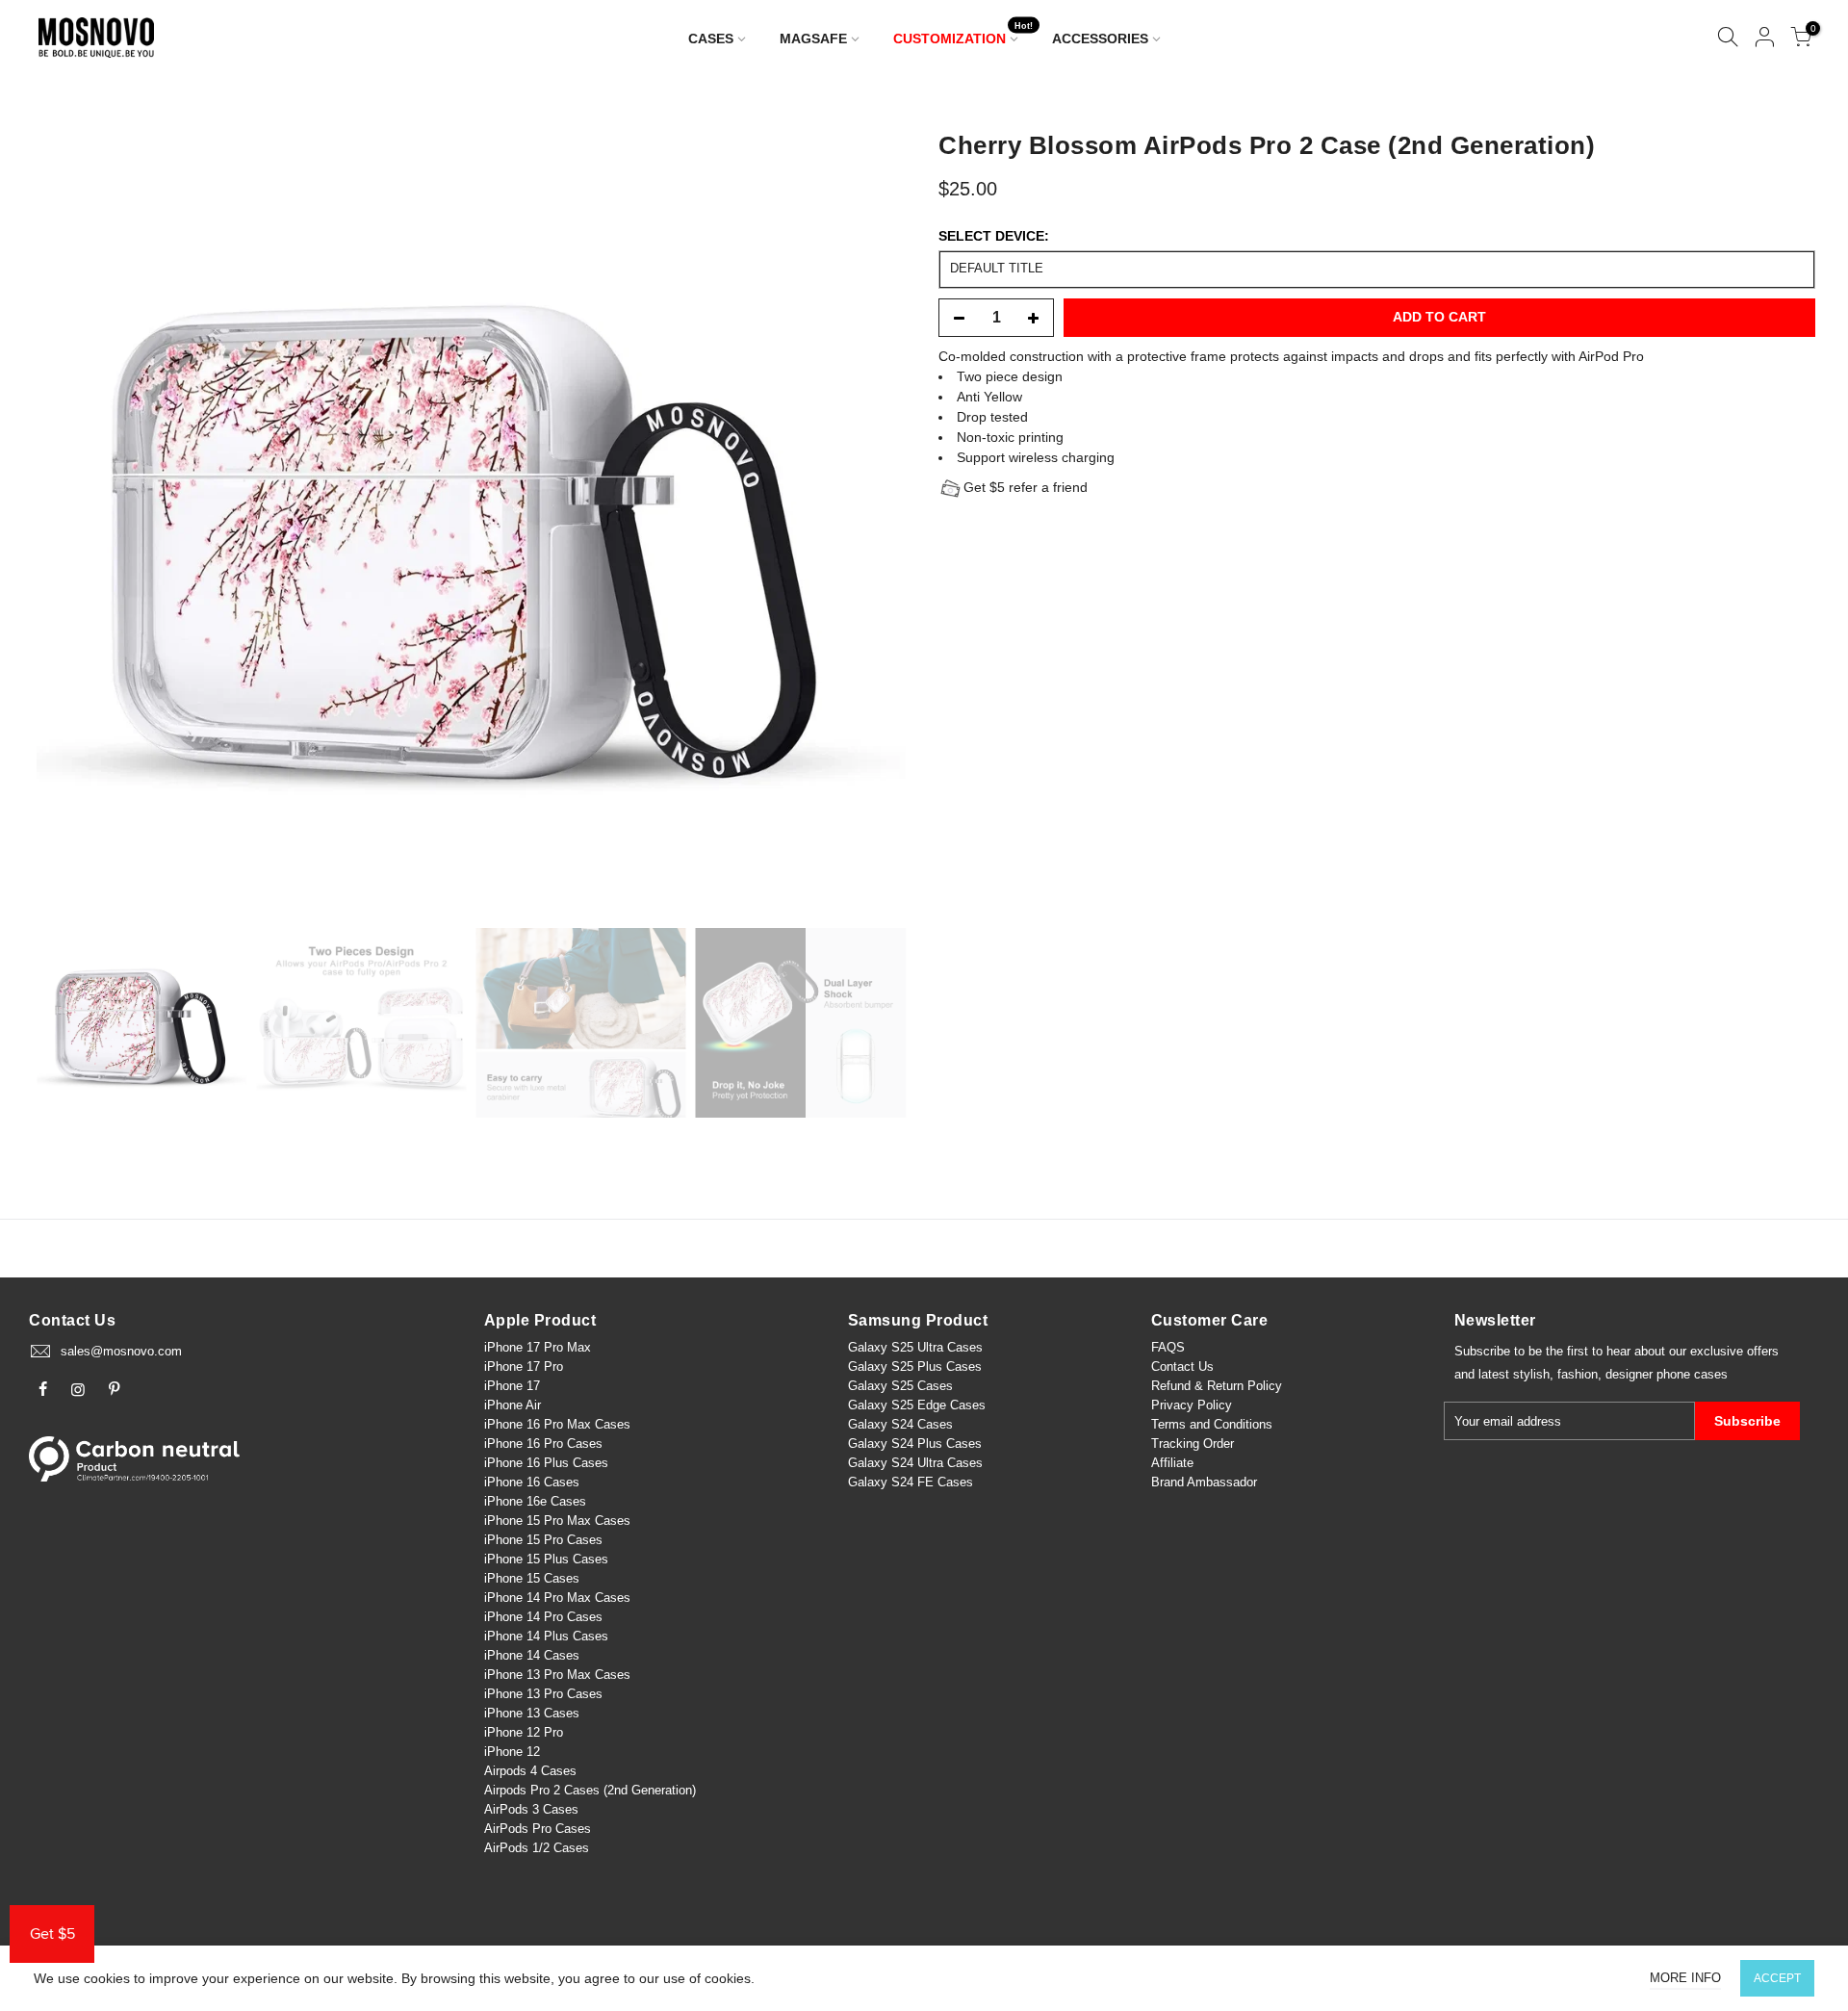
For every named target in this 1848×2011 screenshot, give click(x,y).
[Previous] (70, 517)
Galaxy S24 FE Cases (911, 1482)
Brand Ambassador (1204, 1482)
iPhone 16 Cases (532, 1482)
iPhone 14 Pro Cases (543, 1617)
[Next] (872, 517)
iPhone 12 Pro (524, 1732)
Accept (1777, 1978)
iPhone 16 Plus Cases (546, 1463)
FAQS (1168, 1347)
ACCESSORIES (1100, 39)
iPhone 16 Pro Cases (543, 1444)
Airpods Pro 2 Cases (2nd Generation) (590, 1790)
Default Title (997, 268)
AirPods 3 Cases (531, 1809)
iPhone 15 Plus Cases (546, 1559)
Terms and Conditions (1212, 1424)
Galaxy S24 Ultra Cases (915, 1463)
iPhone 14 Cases (532, 1655)
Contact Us (1182, 1366)
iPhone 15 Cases (532, 1578)
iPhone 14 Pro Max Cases (557, 1598)
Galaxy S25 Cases (900, 1386)
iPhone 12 (512, 1752)
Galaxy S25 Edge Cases (917, 1405)
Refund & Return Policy (1217, 1386)
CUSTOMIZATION (963, 34)
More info (1685, 1978)
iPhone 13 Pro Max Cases (557, 1675)
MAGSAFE (813, 39)
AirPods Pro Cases (538, 1829)
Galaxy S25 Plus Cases (915, 1366)
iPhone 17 (512, 1386)
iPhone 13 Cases (532, 1713)
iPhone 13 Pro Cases (543, 1694)
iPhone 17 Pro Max (538, 1347)
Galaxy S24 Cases (900, 1424)
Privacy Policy (1192, 1405)
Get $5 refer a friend (1026, 487)
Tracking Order (1193, 1444)
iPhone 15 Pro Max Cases (557, 1521)
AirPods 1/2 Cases (537, 1848)
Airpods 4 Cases (530, 1771)
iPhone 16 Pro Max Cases (557, 1424)
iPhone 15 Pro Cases (543, 1540)
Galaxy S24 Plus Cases (915, 1444)
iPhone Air (513, 1405)
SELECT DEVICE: (994, 236)
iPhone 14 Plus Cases (546, 1636)
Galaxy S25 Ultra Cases (915, 1347)
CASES (711, 39)
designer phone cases (1667, 1374)
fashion (1578, 1374)
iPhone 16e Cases (535, 1501)
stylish (1531, 1374)
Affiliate (1172, 1463)
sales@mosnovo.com (121, 1351)
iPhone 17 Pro (524, 1366)
